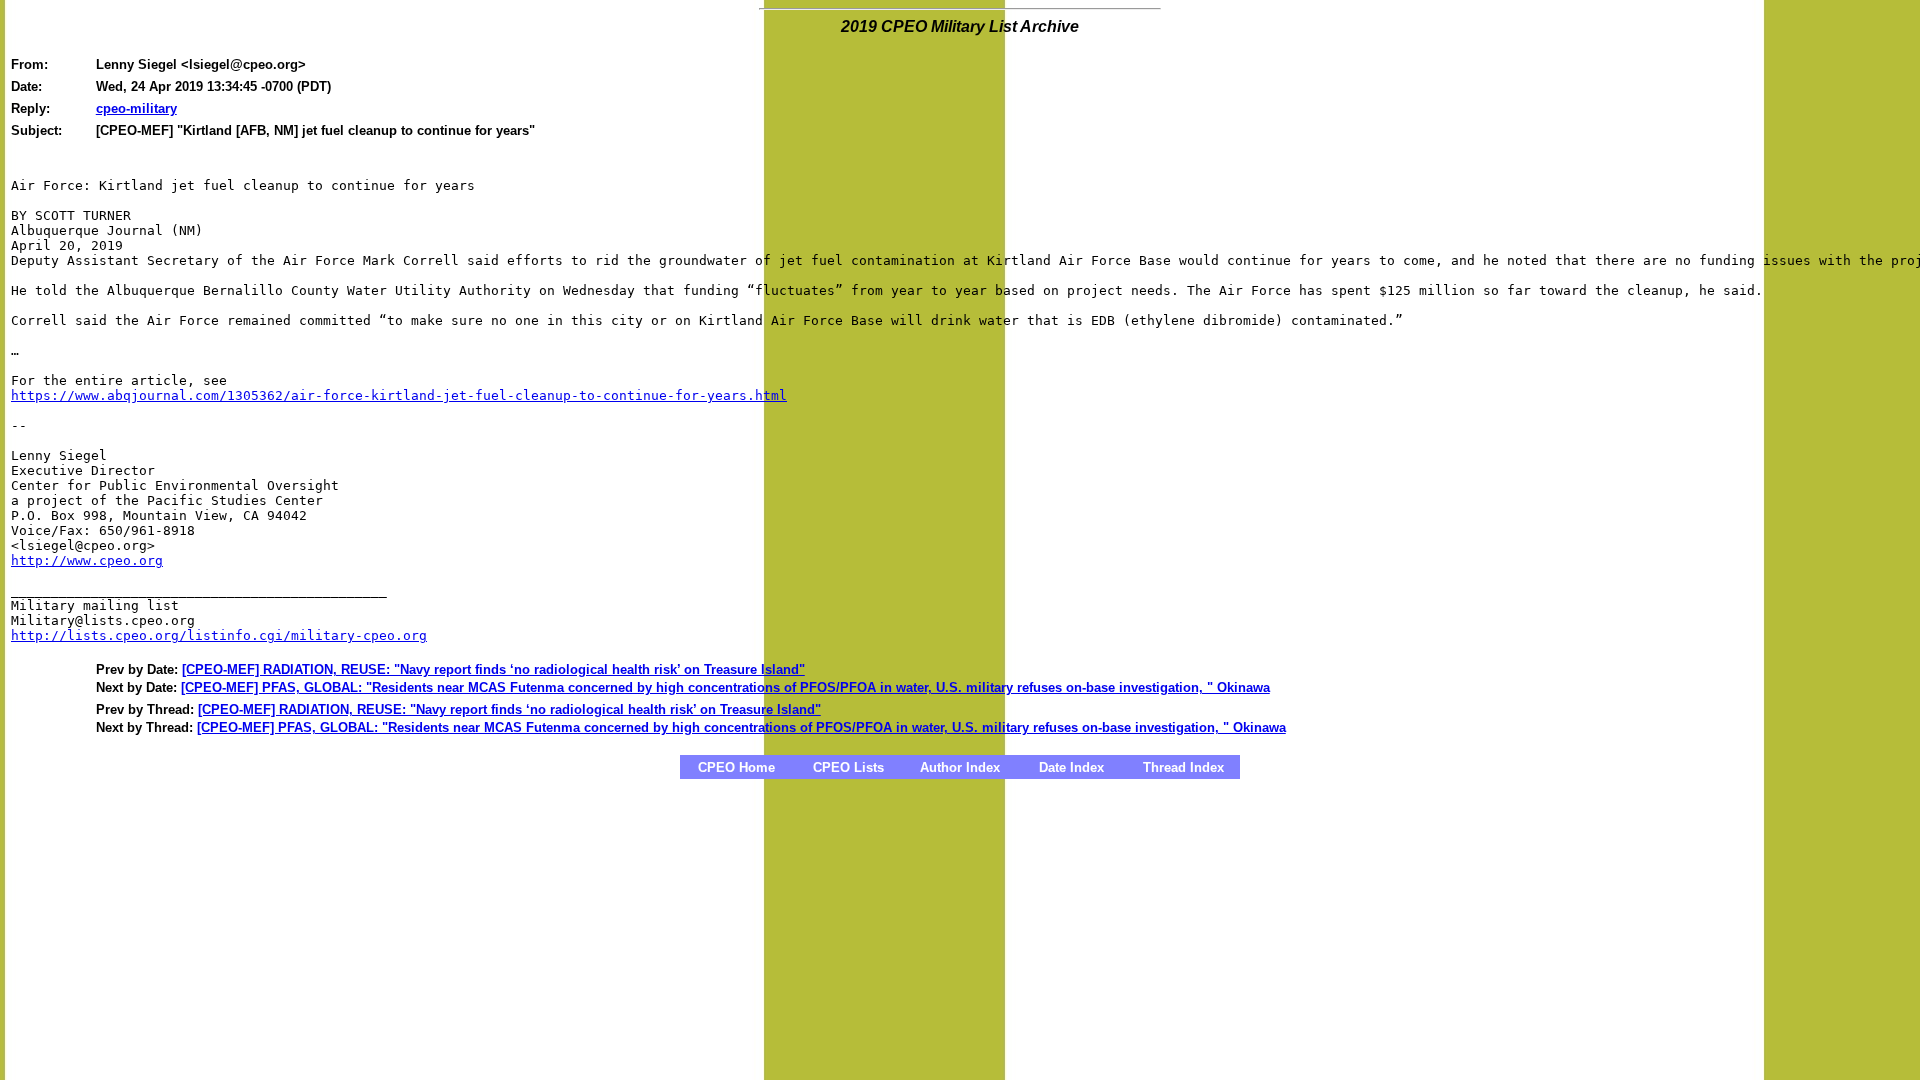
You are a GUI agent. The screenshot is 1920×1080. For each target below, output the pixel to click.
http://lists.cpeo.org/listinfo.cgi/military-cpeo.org (219, 635)
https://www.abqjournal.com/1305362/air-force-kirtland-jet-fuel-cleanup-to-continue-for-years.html (399, 395)
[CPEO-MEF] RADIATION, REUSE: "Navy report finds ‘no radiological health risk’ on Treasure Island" (493, 669)
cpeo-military (136, 108)
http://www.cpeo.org (87, 560)
